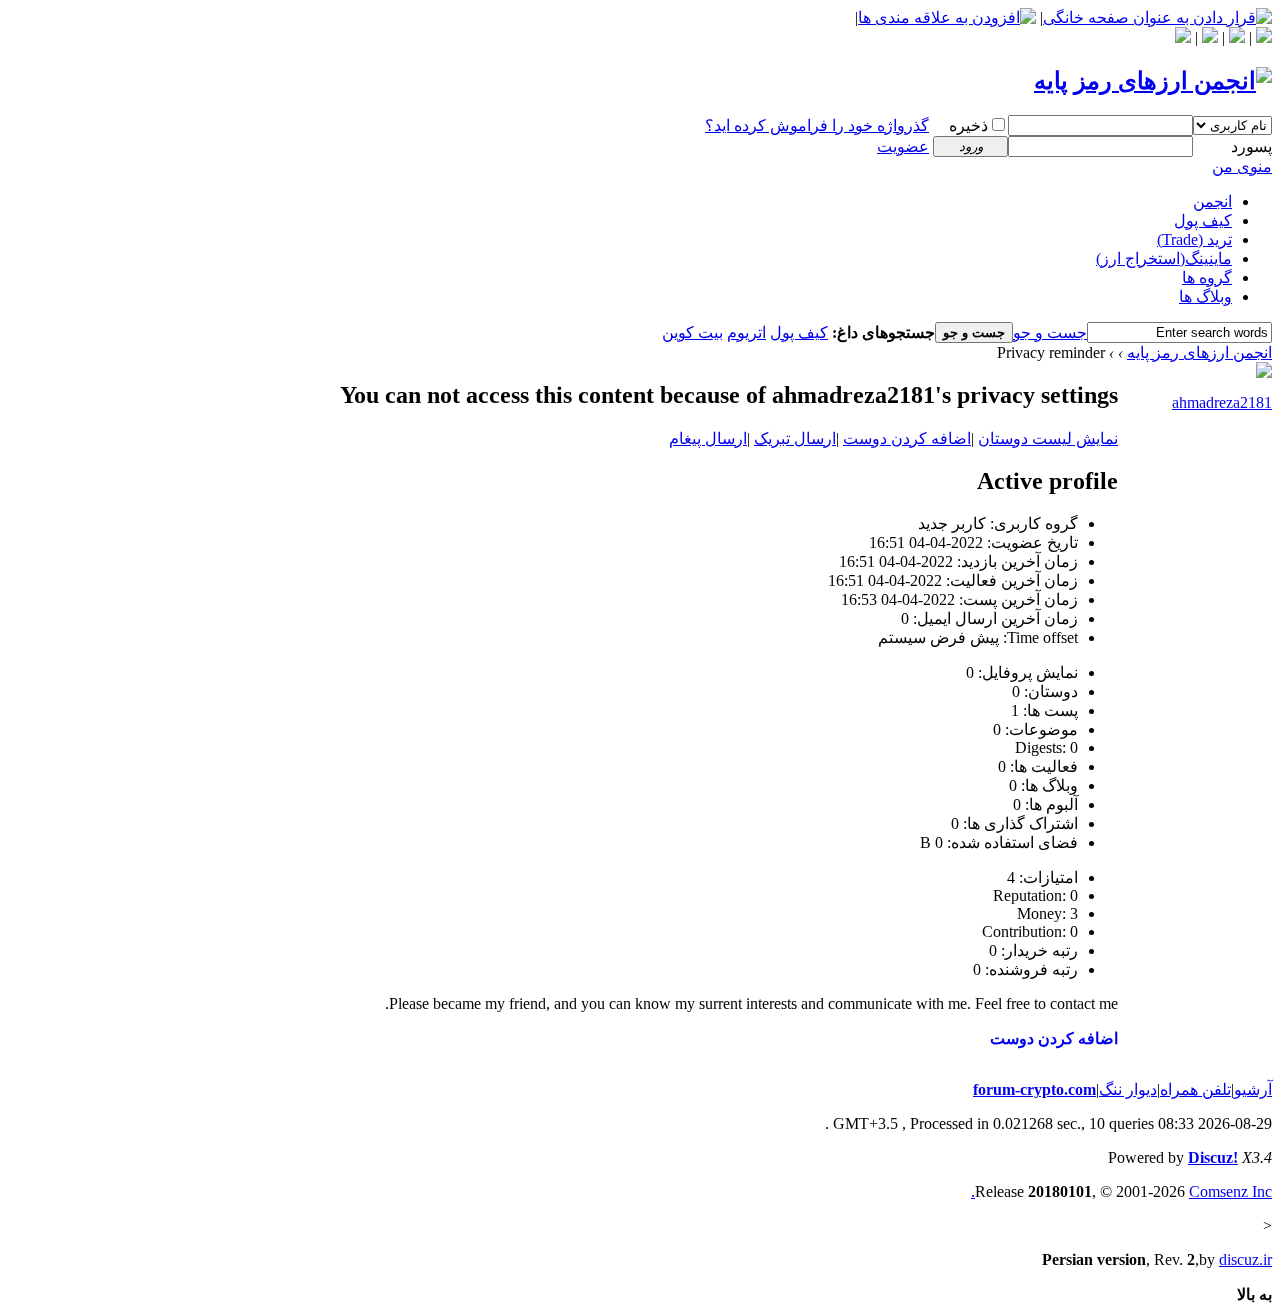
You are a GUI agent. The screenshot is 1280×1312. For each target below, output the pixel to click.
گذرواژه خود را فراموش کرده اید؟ (817, 125)
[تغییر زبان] (1264, 37)
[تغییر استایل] (1183, 37)
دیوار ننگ (1128, 1089)
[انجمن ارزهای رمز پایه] (1153, 81)
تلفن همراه (1195, 1089)
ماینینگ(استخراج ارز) (1164, 258)
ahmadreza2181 (1222, 402)
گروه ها (1207, 277)
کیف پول (1203, 220)
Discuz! (1213, 1157)
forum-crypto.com (1034, 1089)
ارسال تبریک (795, 438)
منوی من (1242, 166)
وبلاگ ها (1205, 296)
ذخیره (968, 125)
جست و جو (1050, 332)
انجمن (1212, 201)
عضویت (903, 146)
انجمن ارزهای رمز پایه (1199, 352)
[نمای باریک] (1210, 37)
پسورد (1251, 146)
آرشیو (1253, 1089)
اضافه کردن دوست (907, 438)
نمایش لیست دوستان (1048, 438)
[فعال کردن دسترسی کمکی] (1237, 37)
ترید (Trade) (1194, 239)
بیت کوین (692, 332)
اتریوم (746, 332)
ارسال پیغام (708, 438)
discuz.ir (1245, 1259)
